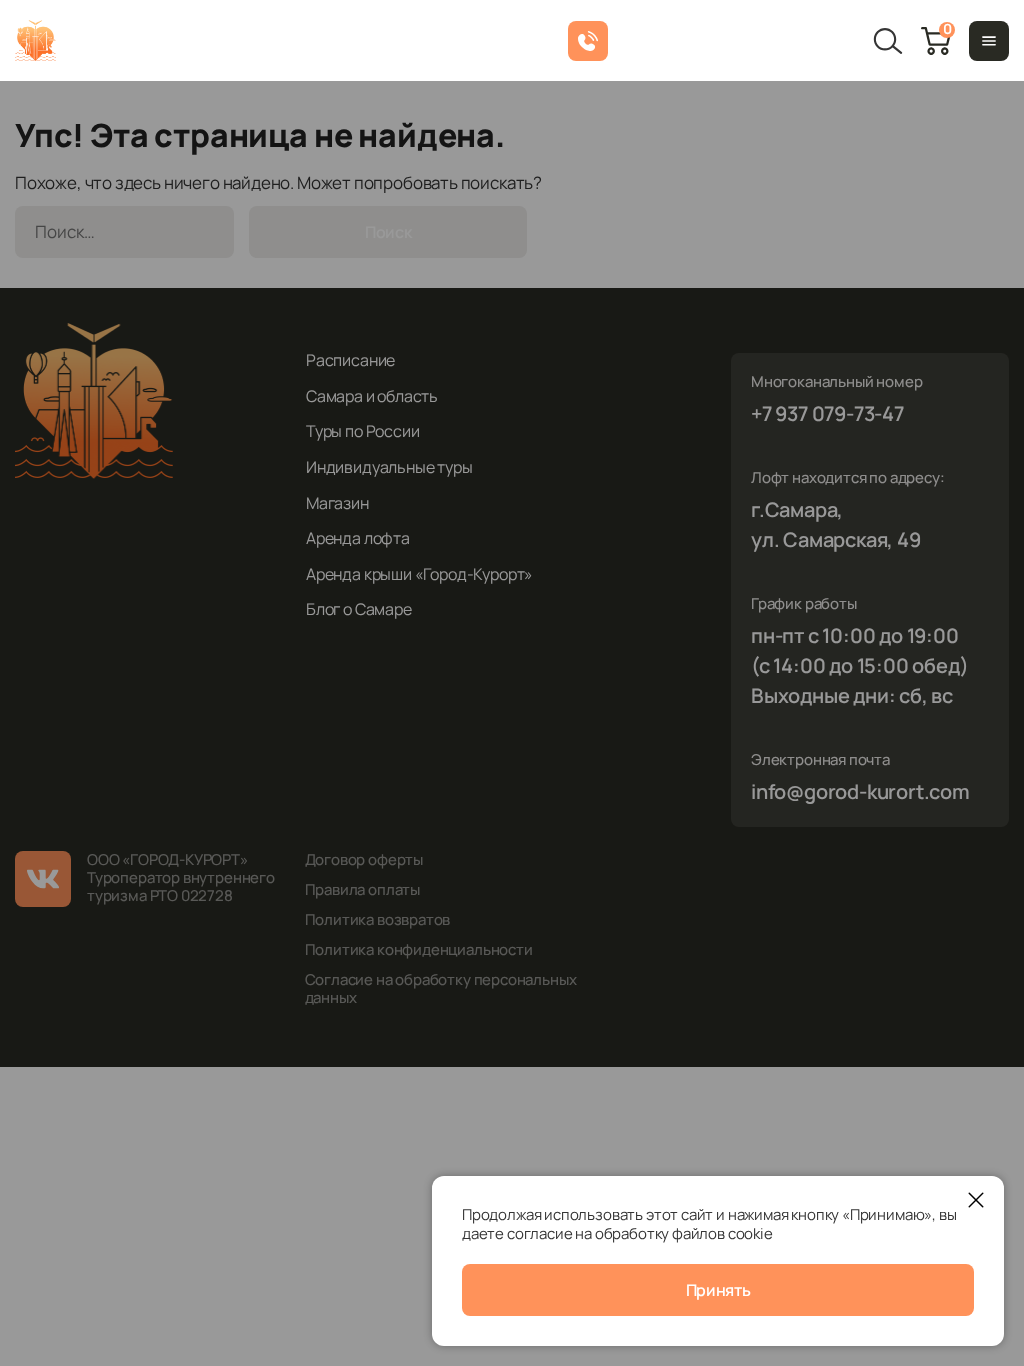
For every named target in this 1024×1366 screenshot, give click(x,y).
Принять (718, 1290)
